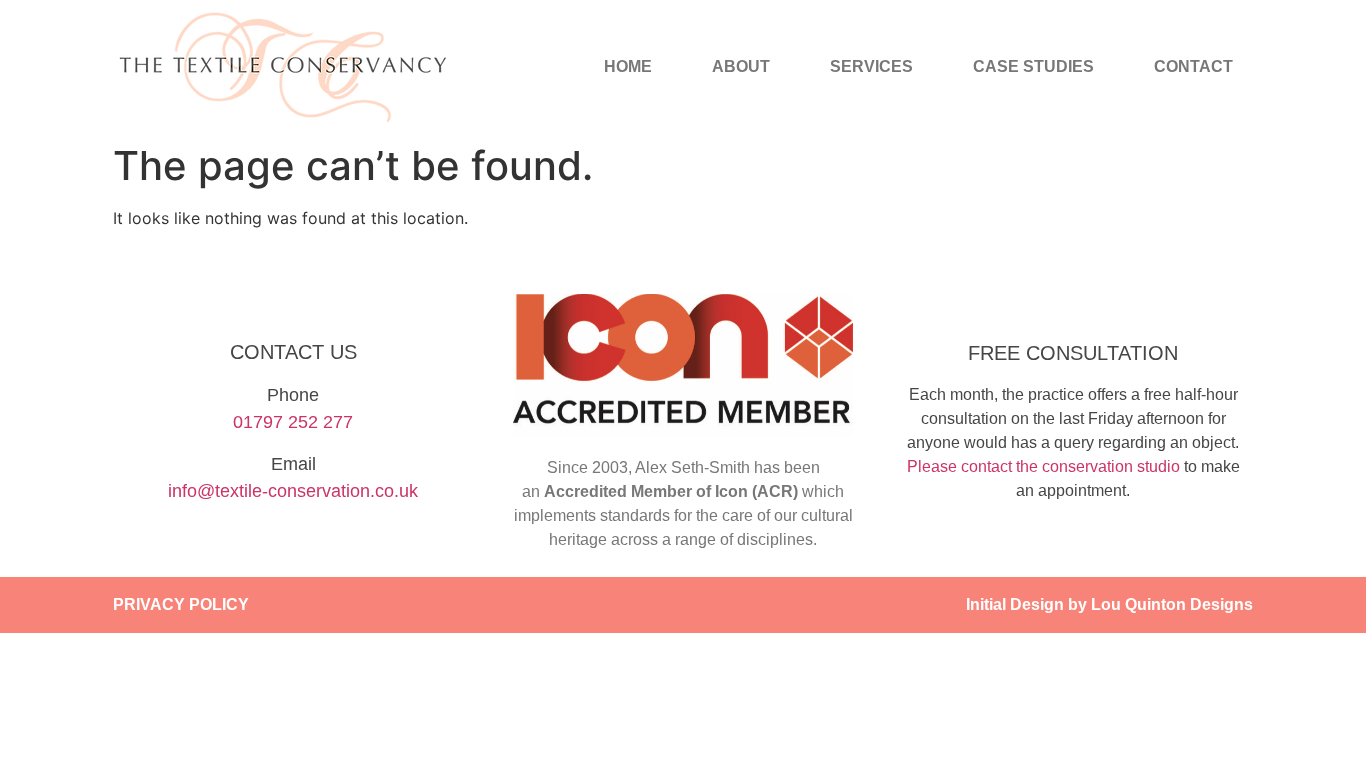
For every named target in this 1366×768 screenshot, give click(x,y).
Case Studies (1033, 66)
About (741, 66)
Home (628, 66)
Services (871, 66)
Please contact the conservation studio (1043, 466)
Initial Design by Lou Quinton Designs (1109, 604)
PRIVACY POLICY (181, 604)
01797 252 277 (293, 422)
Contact (1193, 66)
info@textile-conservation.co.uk (293, 491)
